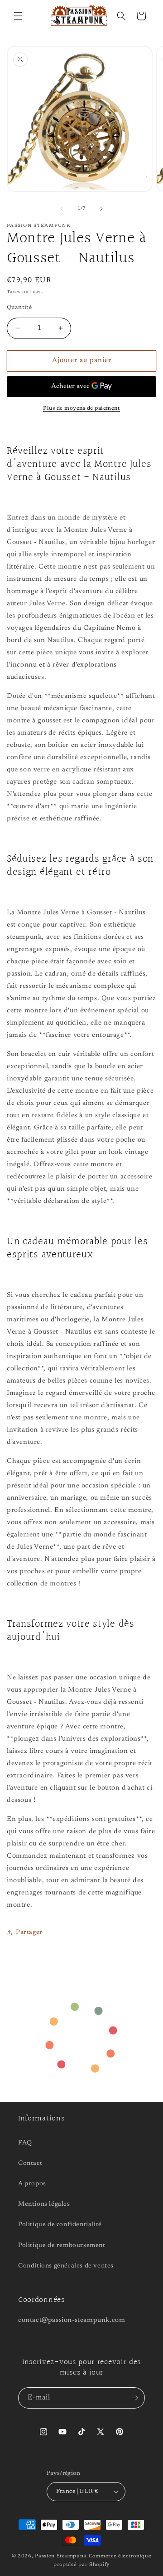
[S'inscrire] (134, 2398)
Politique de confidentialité (60, 2225)
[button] (18, 16)
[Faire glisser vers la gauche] (62, 209)
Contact (30, 2164)
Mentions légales (44, 2204)
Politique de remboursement (62, 2246)
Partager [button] (29, 1933)
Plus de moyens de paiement (81, 408)
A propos (32, 2184)
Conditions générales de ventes (66, 2266)
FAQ (25, 2143)
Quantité (19, 307)
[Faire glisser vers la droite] (101, 209)
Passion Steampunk (61, 2556)
